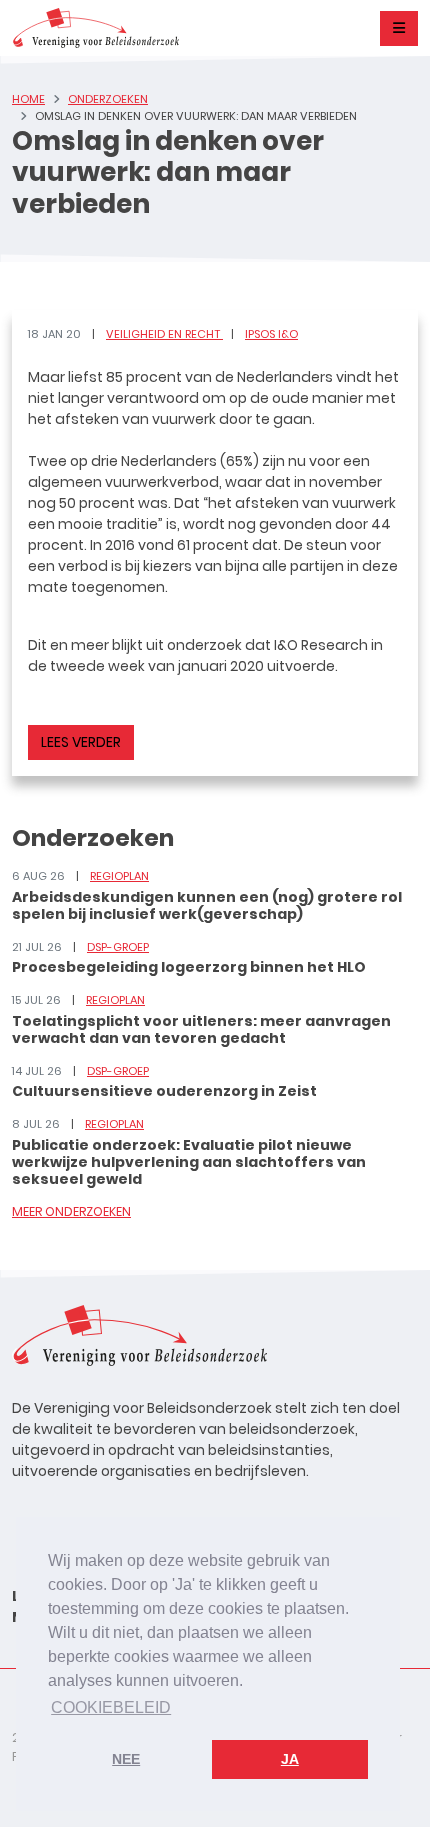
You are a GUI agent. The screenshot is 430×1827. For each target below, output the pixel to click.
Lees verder (81, 742)
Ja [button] (290, 1759)
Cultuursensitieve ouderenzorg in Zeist (164, 1091)
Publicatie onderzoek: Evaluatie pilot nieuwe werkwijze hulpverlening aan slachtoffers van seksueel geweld (189, 1162)
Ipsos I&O (271, 334)
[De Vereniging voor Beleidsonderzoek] (95, 28)
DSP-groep (118, 947)
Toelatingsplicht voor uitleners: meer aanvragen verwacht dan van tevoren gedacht (201, 1029)
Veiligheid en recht (164, 334)
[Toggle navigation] (399, 28)
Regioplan (119, 876)
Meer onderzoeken (71, 1211)
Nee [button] (126, 1759)
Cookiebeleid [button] (111, 1707)
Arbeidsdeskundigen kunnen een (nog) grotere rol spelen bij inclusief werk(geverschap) (207, 905)
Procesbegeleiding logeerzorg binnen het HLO (189, 967)
